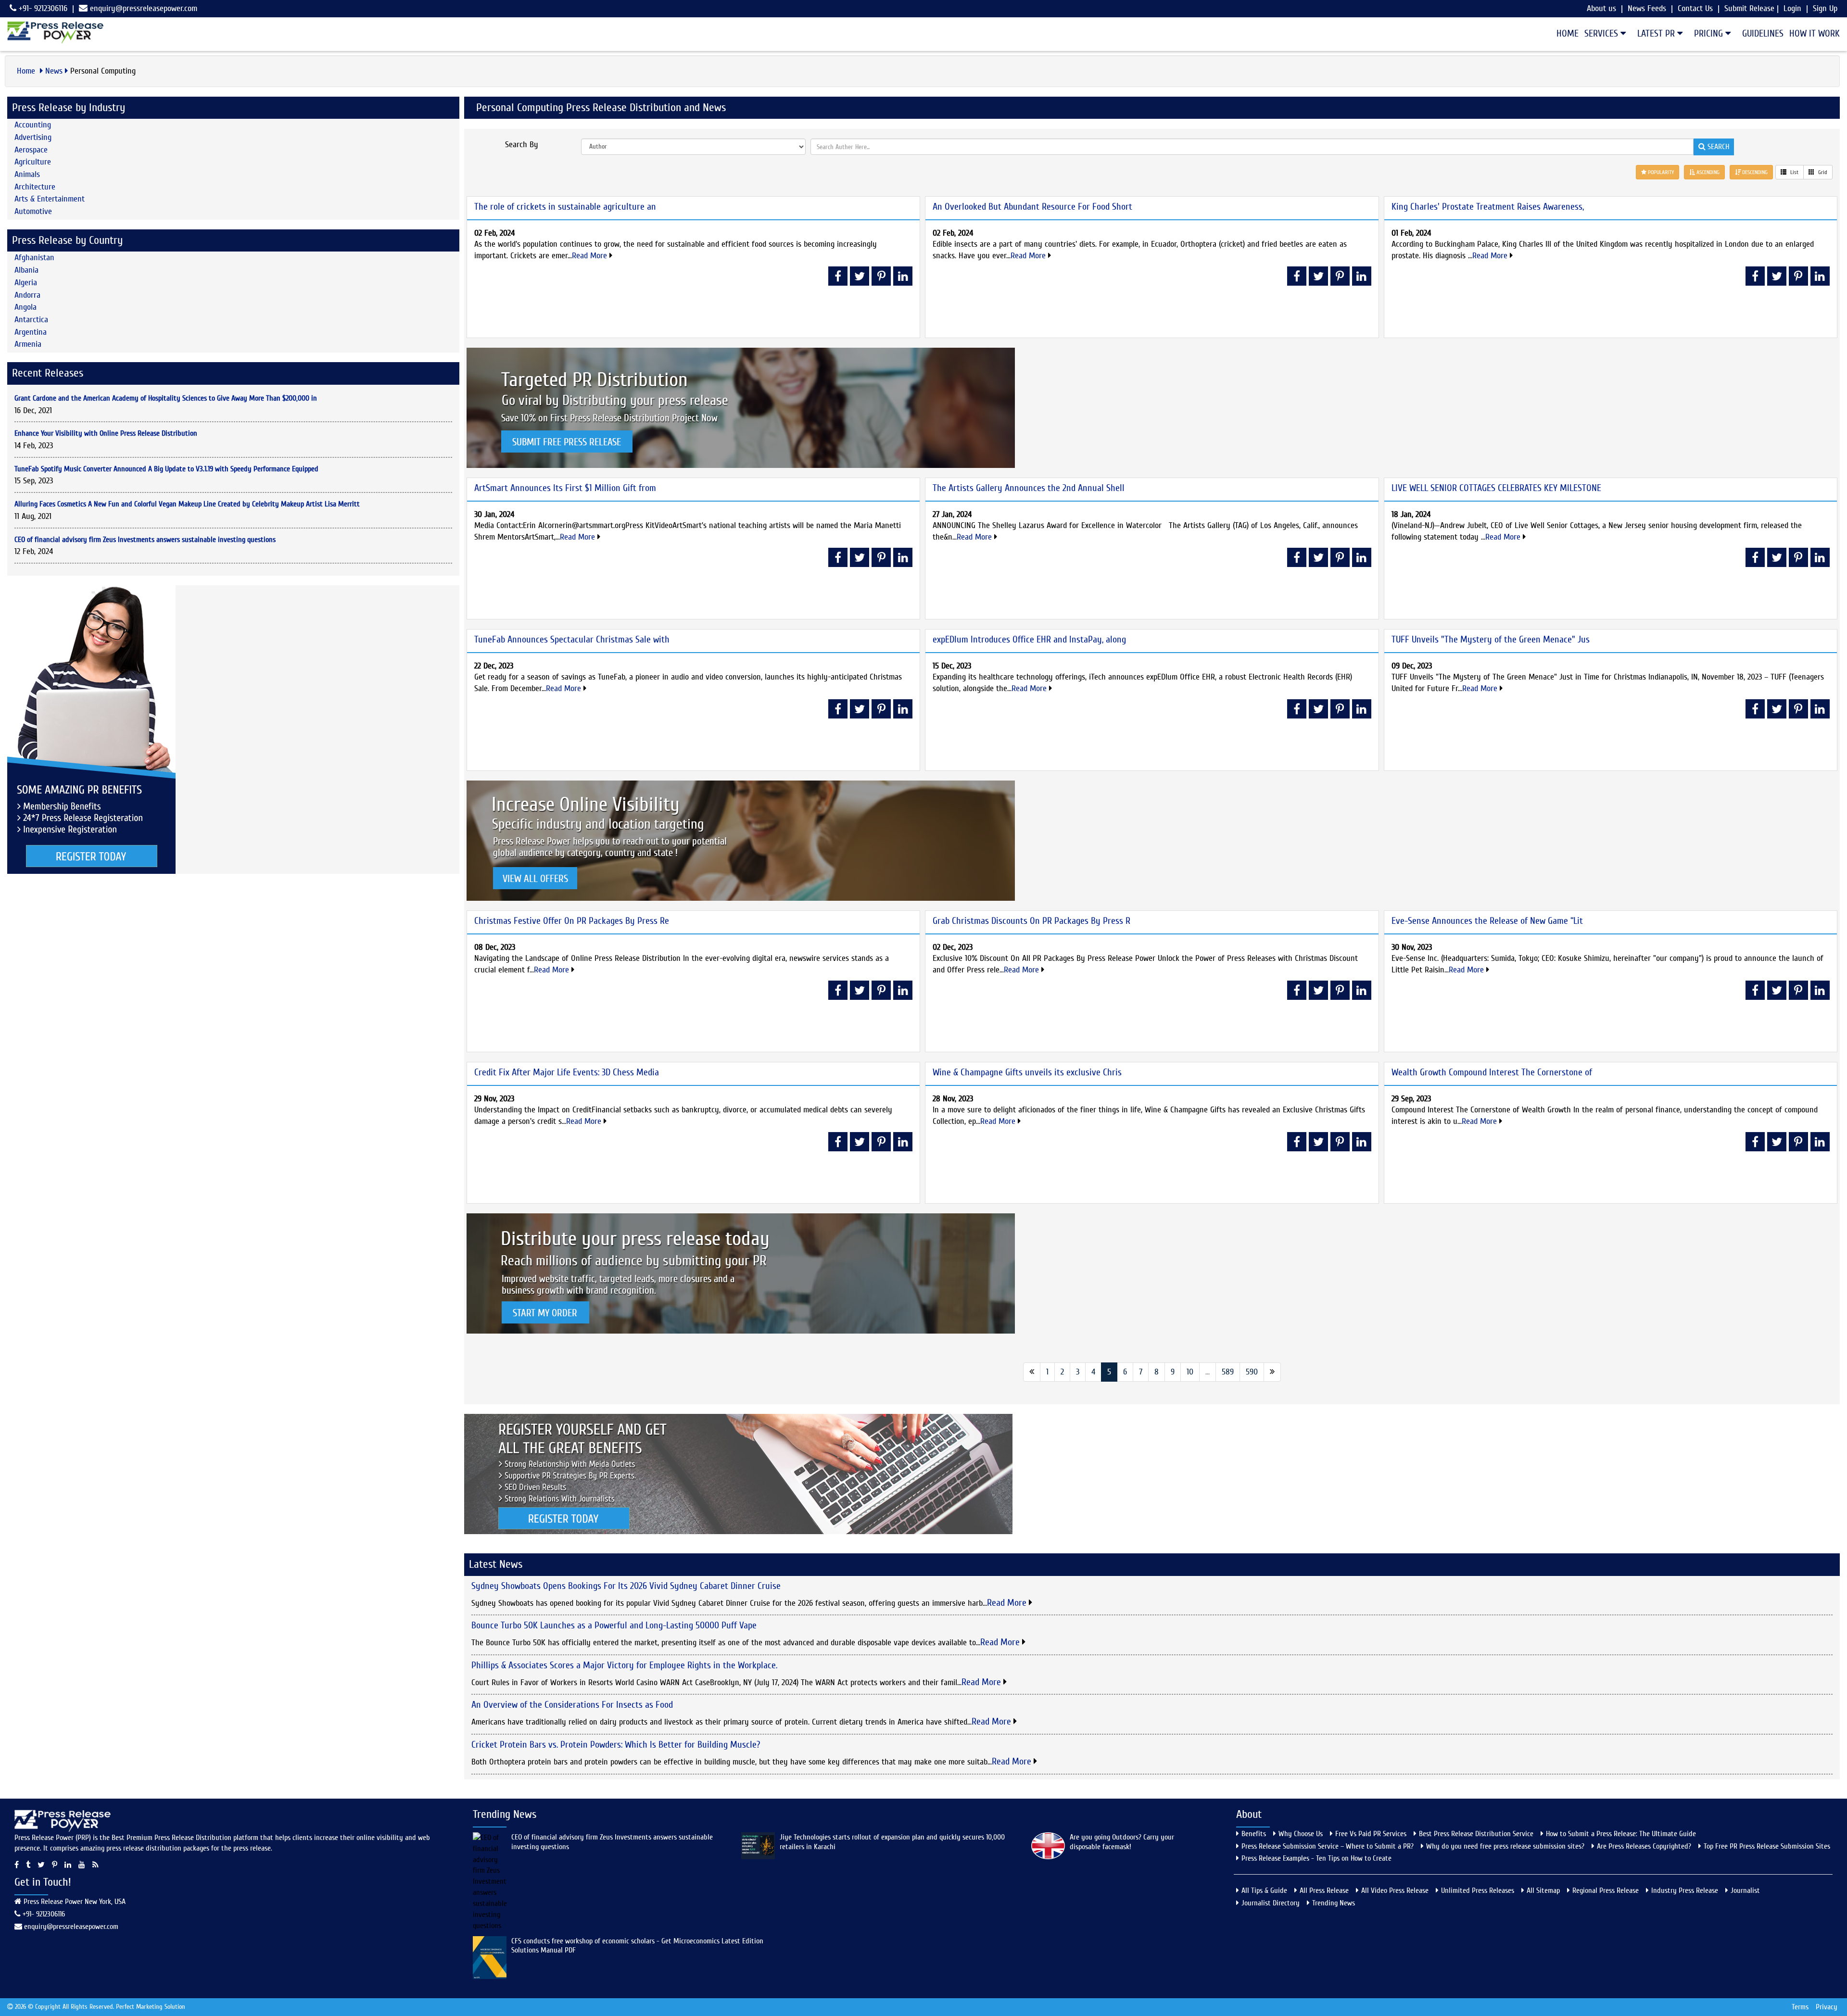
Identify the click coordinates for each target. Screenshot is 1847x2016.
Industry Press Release (1685, 1890)
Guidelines (1763, 33)
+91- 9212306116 (42, 8)
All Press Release (1324, 1890)
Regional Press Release (1606, 1890)
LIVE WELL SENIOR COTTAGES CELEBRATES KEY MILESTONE (1496, 488)
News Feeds (1647, 8)
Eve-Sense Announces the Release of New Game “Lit (1487, 921)
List (1794, 172)
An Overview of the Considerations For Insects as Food (572, 1705)
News (54, 71)
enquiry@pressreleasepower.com (144, 8)
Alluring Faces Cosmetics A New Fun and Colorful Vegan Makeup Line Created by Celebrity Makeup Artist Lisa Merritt (187, 504)
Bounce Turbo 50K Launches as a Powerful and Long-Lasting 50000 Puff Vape (614, 1625)
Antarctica (31, 320)
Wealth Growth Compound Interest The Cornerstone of (1492, 1072)
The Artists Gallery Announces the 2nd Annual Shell (1029, 488)
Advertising (33, 137)
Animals (27, 174)
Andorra (27, 295)
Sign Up (1825, 8)
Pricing (1710, 33)
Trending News (1334, 1903)
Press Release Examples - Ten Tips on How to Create (1316, 1858)
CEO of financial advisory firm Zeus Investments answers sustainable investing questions (145, 540)
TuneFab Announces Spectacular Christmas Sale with (572, 639)
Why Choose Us (1301, 1834)
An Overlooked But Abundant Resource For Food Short (1032, 207)
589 (1228, 1372)
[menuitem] (1565, 34)
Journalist (1745, 1890)
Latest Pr (1657, 33)
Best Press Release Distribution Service (1476, 1834)
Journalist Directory (1271, 1903)
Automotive (33, 211)
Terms (1800, 2007)
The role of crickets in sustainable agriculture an (565, 207)
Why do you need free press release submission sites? (1505, 1846)
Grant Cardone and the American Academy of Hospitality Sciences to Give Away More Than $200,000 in (166, 398)
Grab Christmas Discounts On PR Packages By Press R (1031, 921)
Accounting (33, 125)
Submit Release (1749, 8)
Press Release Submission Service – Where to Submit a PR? (1328, 1846)
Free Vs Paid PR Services (1371, 1834)
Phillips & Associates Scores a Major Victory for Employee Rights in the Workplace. (624, 1665)
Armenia (28, 344)
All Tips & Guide (1264, 1890)
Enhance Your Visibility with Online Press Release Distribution (106, 433)
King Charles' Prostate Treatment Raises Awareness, (1488, 207)
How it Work (1815, 33)
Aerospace (31, 150)
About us (1601, 8)
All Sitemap (1543, 1890)
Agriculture (33, 162)
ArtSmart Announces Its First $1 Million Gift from (565, 488)
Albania (26, 270)
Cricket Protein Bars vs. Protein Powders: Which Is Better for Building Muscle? (616, 1745)
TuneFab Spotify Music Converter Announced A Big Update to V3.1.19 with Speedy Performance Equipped (166, 469)
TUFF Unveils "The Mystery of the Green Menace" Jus (1491, 639)
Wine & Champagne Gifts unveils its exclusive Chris (1027, 1072)
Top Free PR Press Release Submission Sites (1767, 1846)
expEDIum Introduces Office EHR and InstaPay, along (1029, 639)
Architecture (35, 187)
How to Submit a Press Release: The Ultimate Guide (1621, 1834)
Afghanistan (34, 258)
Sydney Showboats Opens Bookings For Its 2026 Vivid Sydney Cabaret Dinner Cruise (626, 1586)
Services (1602, 33)
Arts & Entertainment (50, 199)
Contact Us (1695, 8)
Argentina (31, 332)
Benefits (1254, 1834)
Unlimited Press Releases (1478, 1890)
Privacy (1827, 2007)
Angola (25, 307)
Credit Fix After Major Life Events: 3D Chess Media (567, 1072)
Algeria (26, 283)
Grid (1822, 172)
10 (1190, 1372)
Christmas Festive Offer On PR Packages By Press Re (572, 921)
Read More (591, 256)
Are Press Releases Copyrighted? (1644, 1846)
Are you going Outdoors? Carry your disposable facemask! (1122, 1842)
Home (1568, 33)
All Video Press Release (1395, 1890)
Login (1792, 8)
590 (1252, 1372)
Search (1717, 147)
